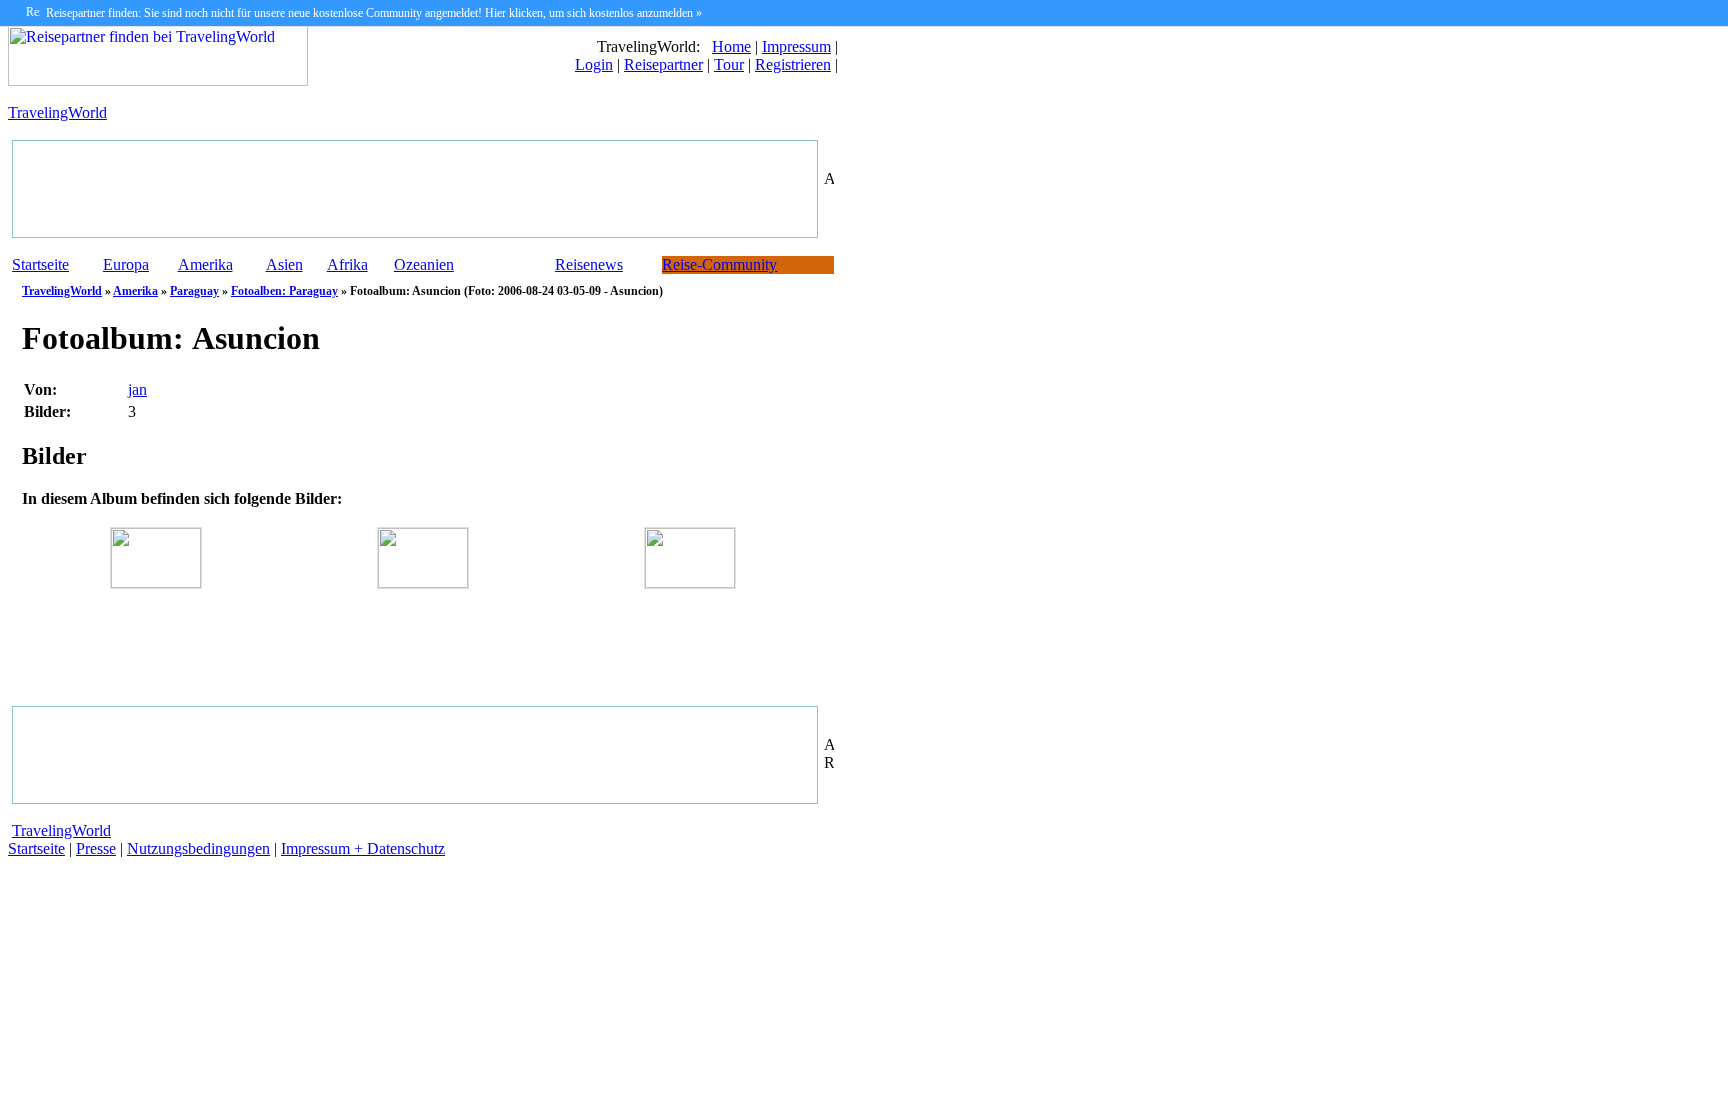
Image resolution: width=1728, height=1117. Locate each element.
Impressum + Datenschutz (363, 848)
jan (137, 389)
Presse (96, 848)
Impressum (796, 46)
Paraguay (194, 291)
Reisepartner (663, 64)
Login (594, 64)
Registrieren (793, 64)
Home (731, 46)
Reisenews (589, 264)
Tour (729, 64)
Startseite (40, 264)
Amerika (205, 264)
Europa (126, 264)
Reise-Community (719, 264)
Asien (284, 264)
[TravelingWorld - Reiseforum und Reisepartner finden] (158, 80)
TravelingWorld (57, 112)
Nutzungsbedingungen (198, 848)
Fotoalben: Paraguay (284, 291)
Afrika (347, 264)
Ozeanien (424, 264)
